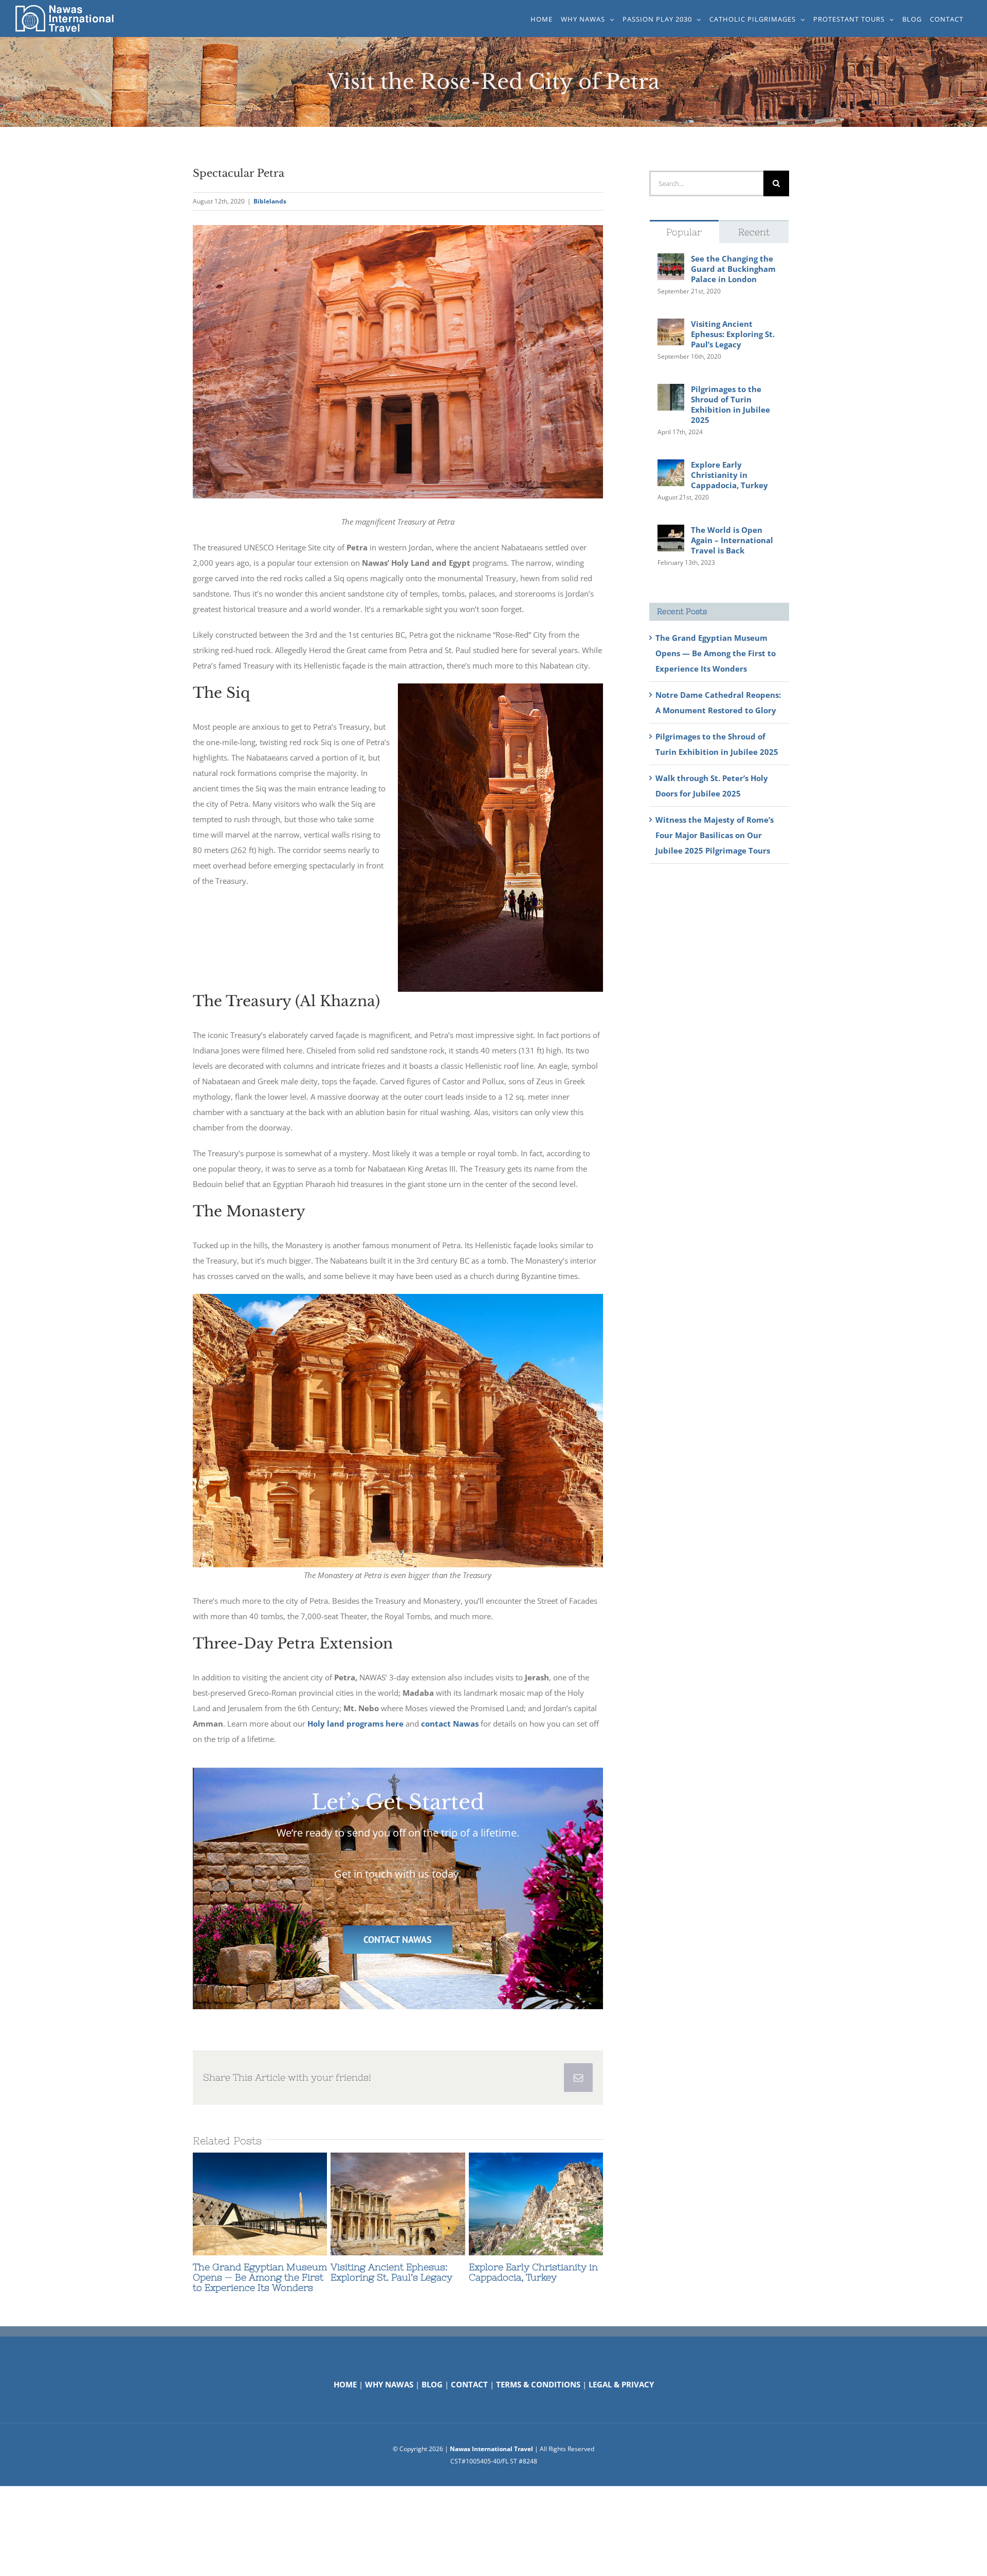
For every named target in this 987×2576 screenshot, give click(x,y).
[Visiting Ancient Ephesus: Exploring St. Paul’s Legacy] (398, 2204)
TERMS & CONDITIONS (538, 2384)
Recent (754, 232)
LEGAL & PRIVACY (621, 2384)
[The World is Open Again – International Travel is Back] (671, 532)
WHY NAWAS (389, 2384)
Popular (684, 232)
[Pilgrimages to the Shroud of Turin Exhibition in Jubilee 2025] (671, 392)
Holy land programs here (355, 1723)
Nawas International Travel (491, 2449)
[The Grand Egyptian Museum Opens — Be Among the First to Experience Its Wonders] (260, 2204)
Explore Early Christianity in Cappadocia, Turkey (517, 2204)
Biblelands (270, 201)
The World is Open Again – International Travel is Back (732, 540)
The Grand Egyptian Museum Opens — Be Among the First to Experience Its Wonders (241, 2204)
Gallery (279, 2204)
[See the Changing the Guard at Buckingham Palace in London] (671, 261)
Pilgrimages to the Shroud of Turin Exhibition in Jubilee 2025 (730, 404)
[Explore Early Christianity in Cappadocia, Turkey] (536, 2204)
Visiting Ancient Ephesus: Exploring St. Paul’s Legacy (379, 2204)
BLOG (432, 2384)
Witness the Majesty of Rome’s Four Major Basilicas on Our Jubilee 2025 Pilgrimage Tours (715, 835)
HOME (345, 2384)
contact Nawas (450, 1723)
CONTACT (469, 2384)
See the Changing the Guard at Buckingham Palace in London (733, 269)
